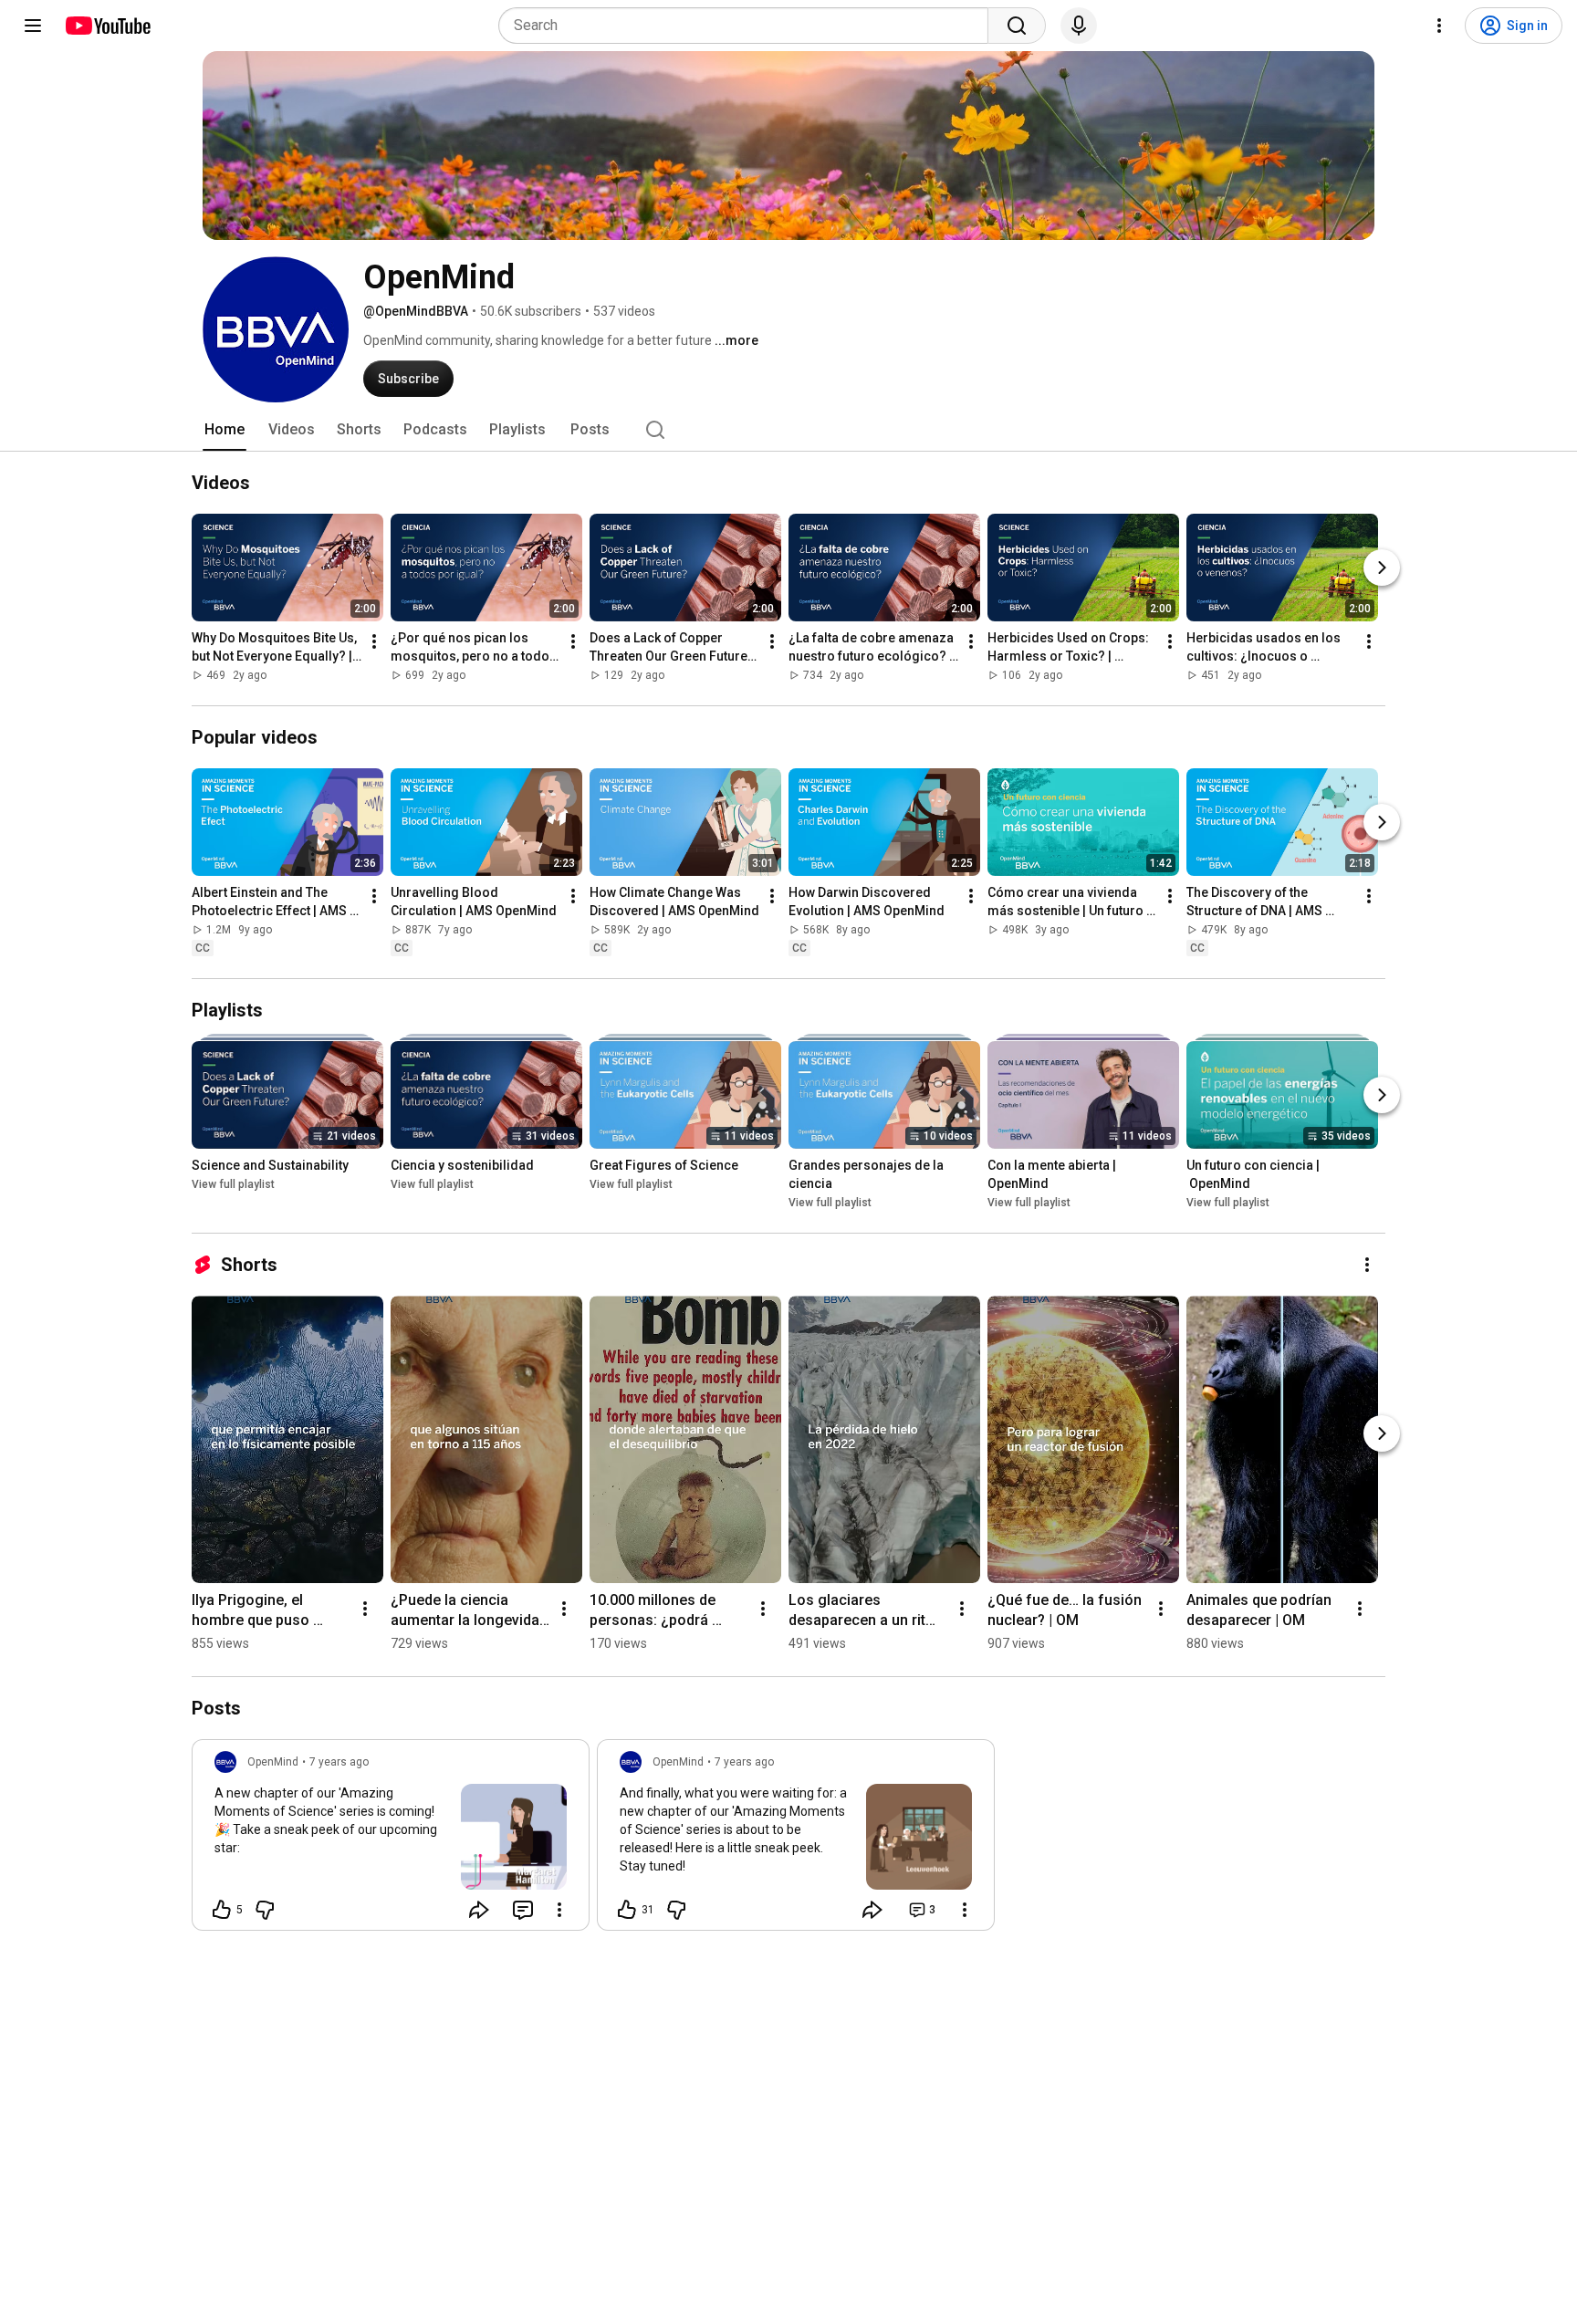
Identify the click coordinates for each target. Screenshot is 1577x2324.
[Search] (1017, 26)
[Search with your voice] (1079, 26)
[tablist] (788, 430)
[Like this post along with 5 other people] (222, 1910)
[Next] (1382, 568)
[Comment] (523, 1910)
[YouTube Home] (107, 26)
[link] (391, 1840)
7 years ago (339, 1762)
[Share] (479, 1910)
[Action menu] (559, 1910)
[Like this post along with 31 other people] (627, 1910)
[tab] (225, 430)
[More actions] (374, 641)
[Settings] (1439, 26)
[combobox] (749, 26)
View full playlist (233, 1184)
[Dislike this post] (265, 1910)
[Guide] (33, 26)
